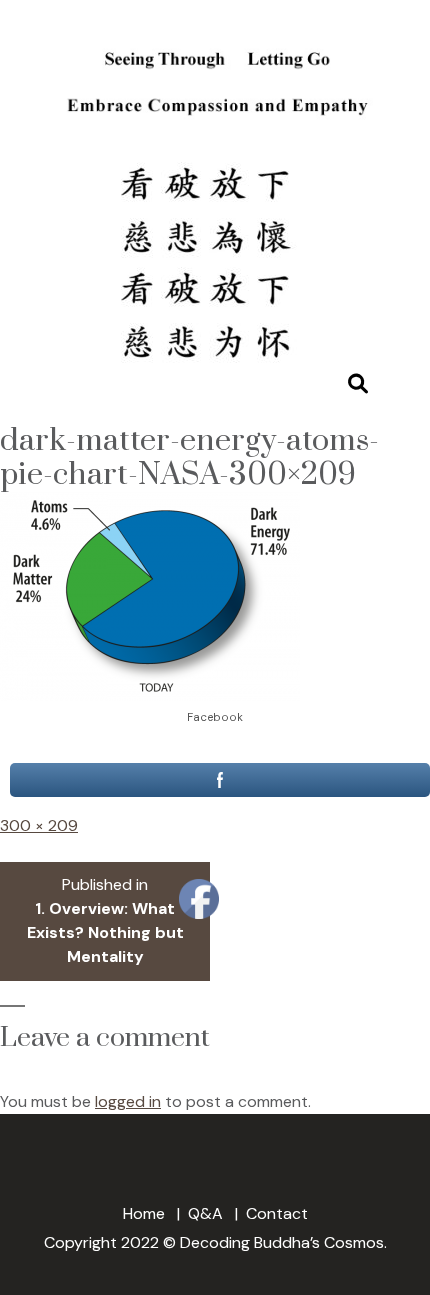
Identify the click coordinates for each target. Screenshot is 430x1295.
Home (144, 1213)
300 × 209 (39, 825)
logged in (128, 1101)
